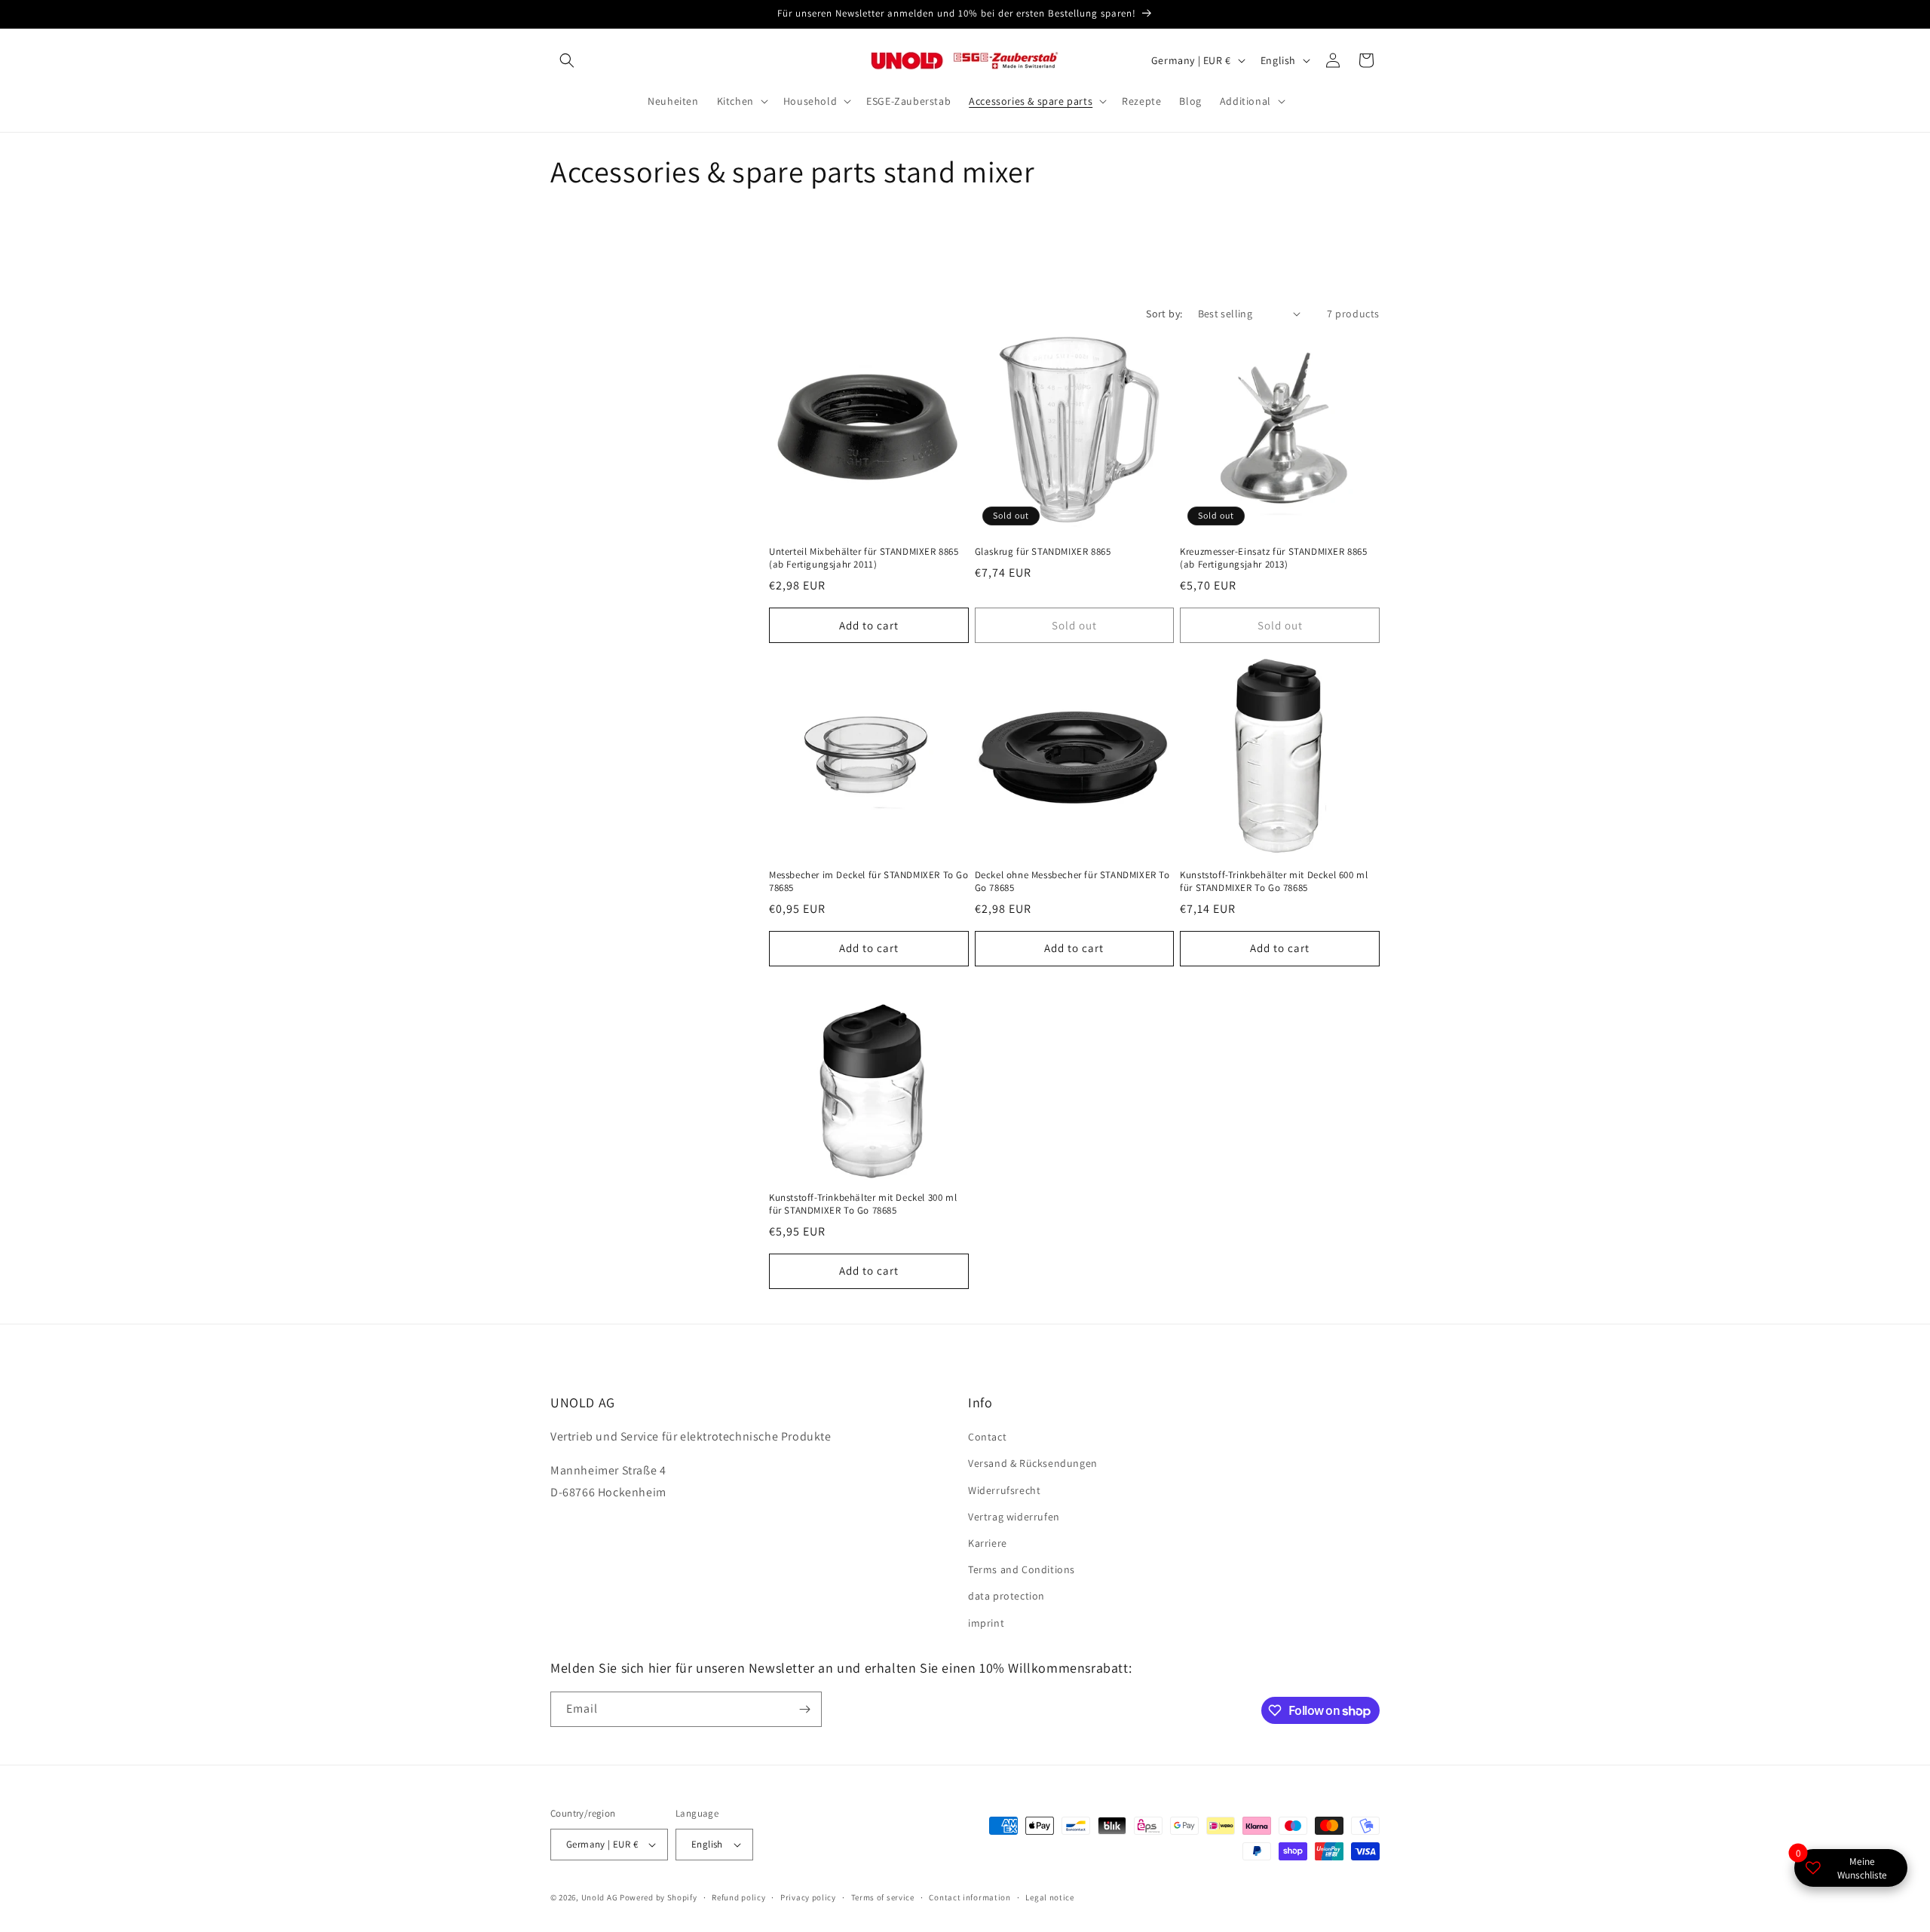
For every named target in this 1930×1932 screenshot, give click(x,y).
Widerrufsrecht (1004, 1490)
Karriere (988, 1543)
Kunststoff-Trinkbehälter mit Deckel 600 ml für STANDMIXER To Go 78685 (1274, 882)
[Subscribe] (804, 1709)
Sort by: (1164, 314)
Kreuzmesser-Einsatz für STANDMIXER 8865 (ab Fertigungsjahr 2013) (1273, 558)
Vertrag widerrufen (1014, 1517)
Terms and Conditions (1022, 1569)
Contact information (970, 1897)
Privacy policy (808, 1897)
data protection (1006, 1596)
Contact (987, 1437)
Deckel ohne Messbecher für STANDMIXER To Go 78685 (1072, 882)
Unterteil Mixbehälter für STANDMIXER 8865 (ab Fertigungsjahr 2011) (864, 558)
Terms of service (883, 1897)
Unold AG (600, 1897)
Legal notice (1049, 1897)
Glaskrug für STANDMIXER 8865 (1043, 552)
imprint (986, 1623)
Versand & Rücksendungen (1033, 1463)
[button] (567, 60)
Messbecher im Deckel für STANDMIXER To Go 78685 (869, 882)
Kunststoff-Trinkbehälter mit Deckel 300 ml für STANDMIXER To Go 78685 (863, 1204)
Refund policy (738, 1897)
